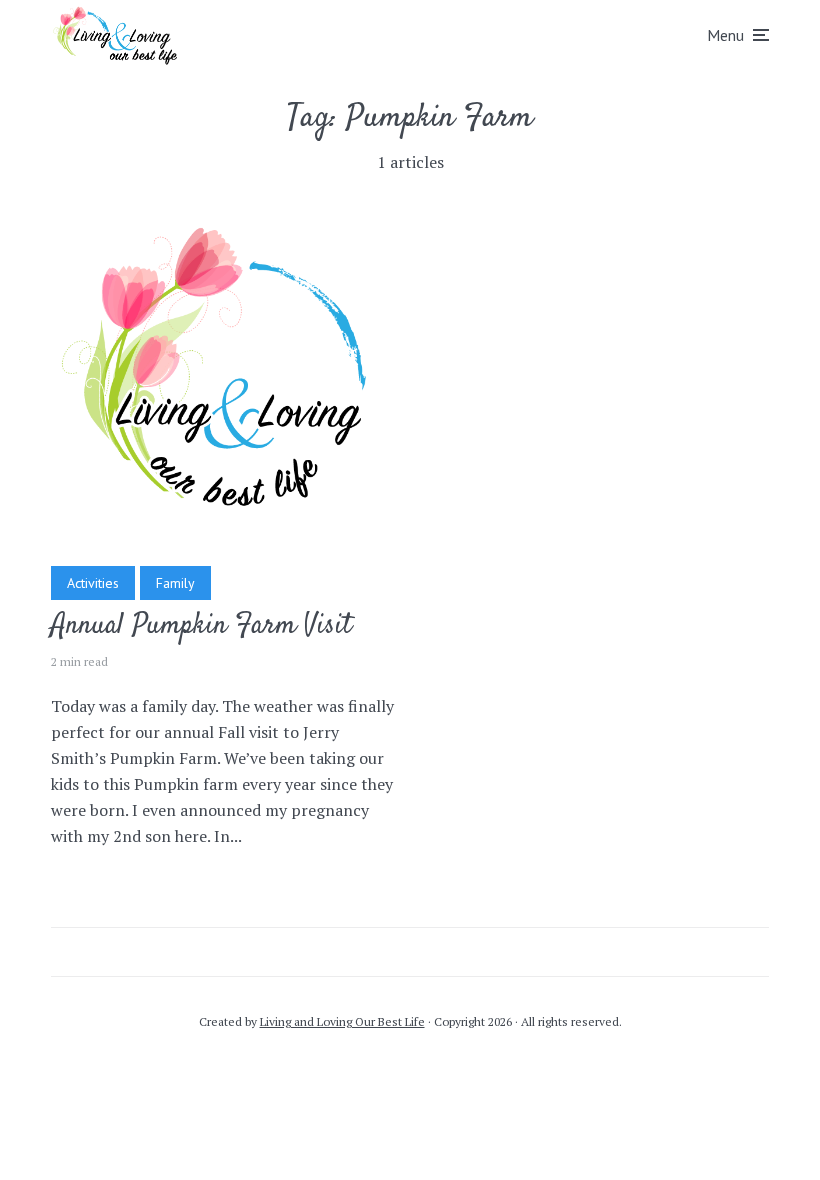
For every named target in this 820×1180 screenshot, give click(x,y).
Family (175, 583)
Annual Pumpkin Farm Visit (201, 627)
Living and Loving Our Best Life (342, 1021)
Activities (93, 583)
